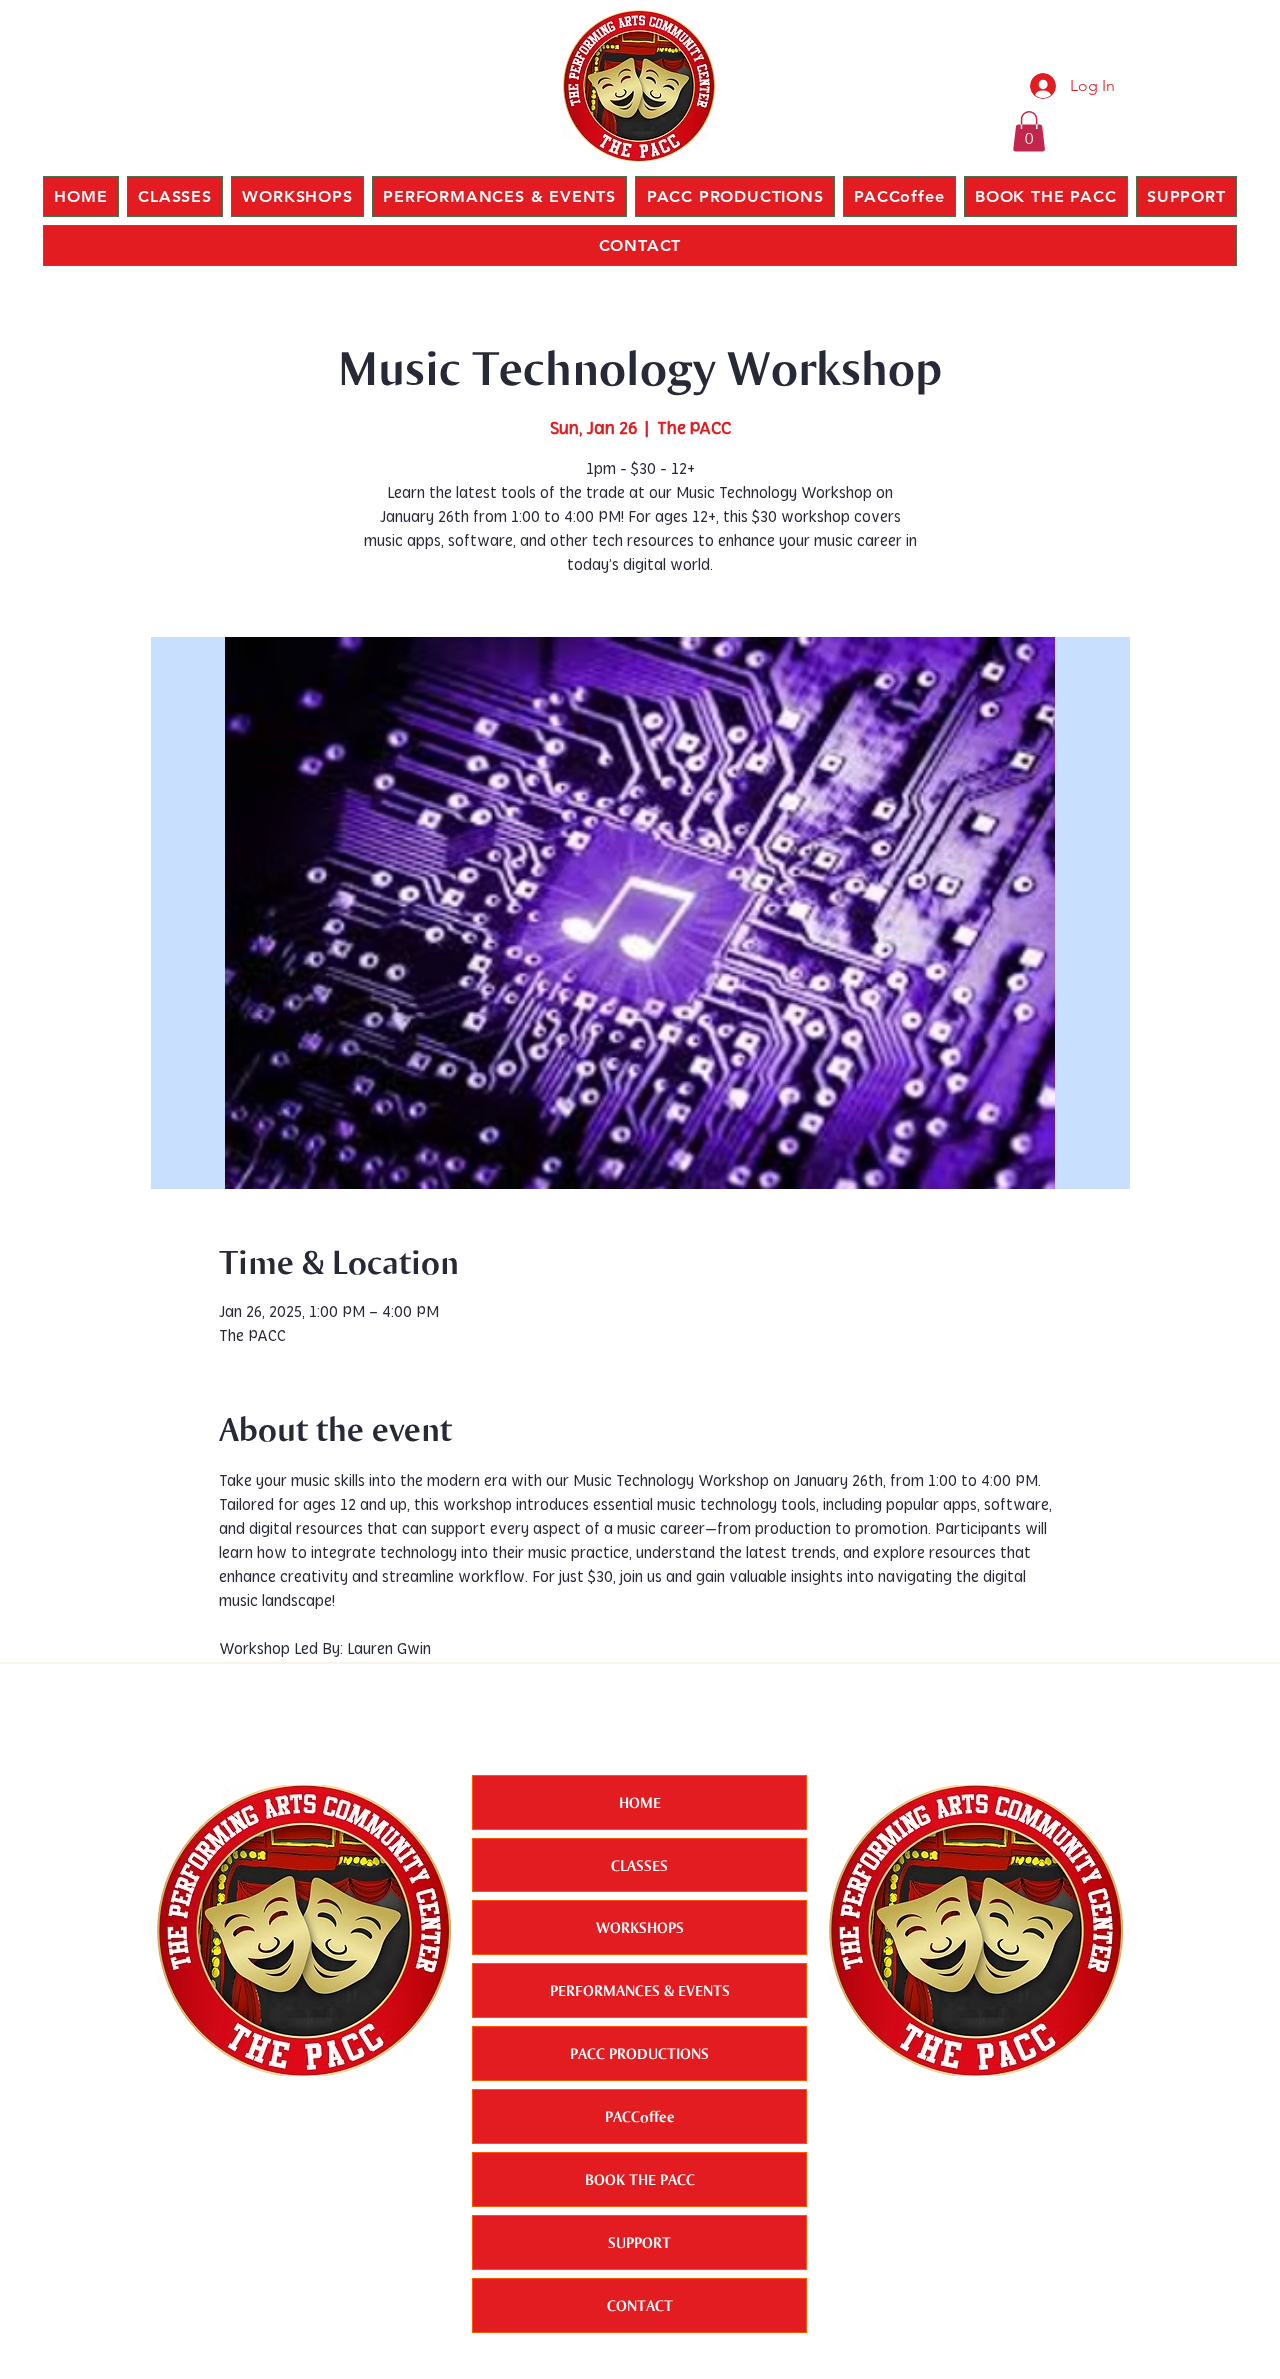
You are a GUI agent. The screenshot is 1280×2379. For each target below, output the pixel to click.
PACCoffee (640, 2116)
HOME (640, 1802)
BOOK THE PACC (640, 2179)
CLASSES (639, 1865)
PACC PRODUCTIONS (639, 2053)
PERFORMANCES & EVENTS (640, 1990)
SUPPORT (639, 2242)
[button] (1029, 131)
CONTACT (640, 2305)
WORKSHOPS (640, 1927)
